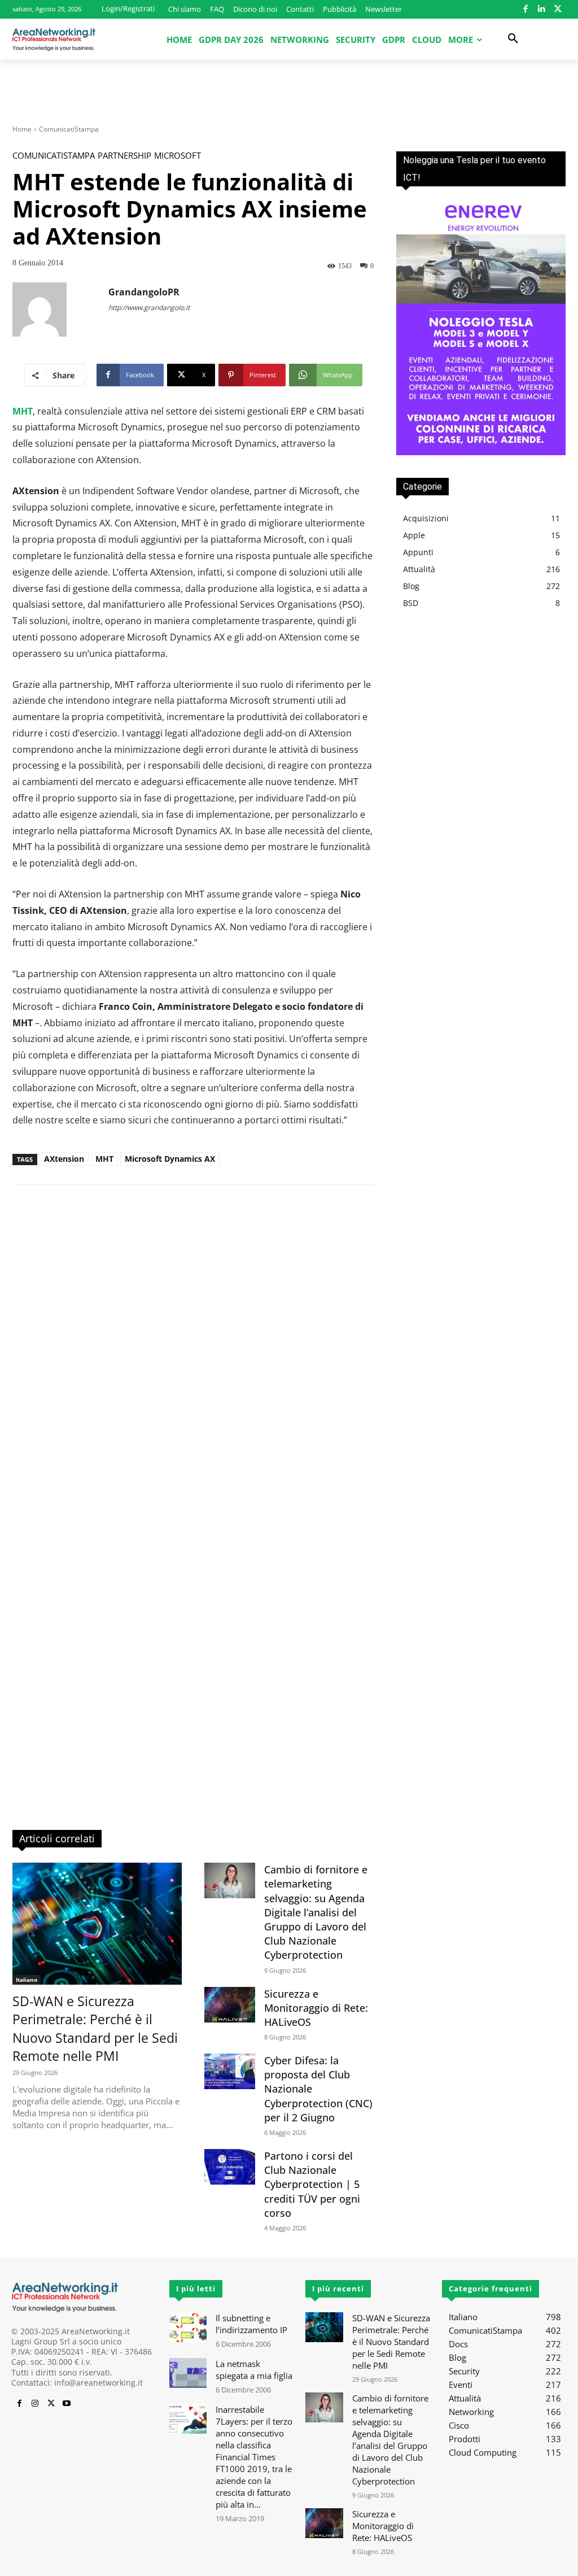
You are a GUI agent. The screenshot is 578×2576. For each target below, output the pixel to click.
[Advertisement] (289, 90)
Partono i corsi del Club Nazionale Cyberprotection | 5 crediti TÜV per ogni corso (312, 2184)
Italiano (27, 1980)
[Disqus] (193, 1355)
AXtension (64, 1159)
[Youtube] (67, 2404)
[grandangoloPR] (60, 310)
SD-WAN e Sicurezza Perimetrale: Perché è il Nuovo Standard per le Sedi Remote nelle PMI (95, 2028)
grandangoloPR (144, 292)
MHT (104, 1159)
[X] (558, 9)
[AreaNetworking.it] (54, 40)
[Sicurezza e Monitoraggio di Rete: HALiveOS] (230, 2005)
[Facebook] (526, 9)
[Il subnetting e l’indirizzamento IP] (188, 2327)
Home (22, 129)
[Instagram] (35, 2404)
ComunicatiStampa (69, 129)
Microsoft (178, 156)
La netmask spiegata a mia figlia (254, 2370)
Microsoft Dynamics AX (170, 1159)
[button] (513, 39)
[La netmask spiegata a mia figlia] (188, 2373)
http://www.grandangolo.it (149, 308)
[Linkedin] (542, 9)
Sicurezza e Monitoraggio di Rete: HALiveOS (316, 2008)
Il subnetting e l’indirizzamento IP (251, 2324)
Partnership (124, 156)
